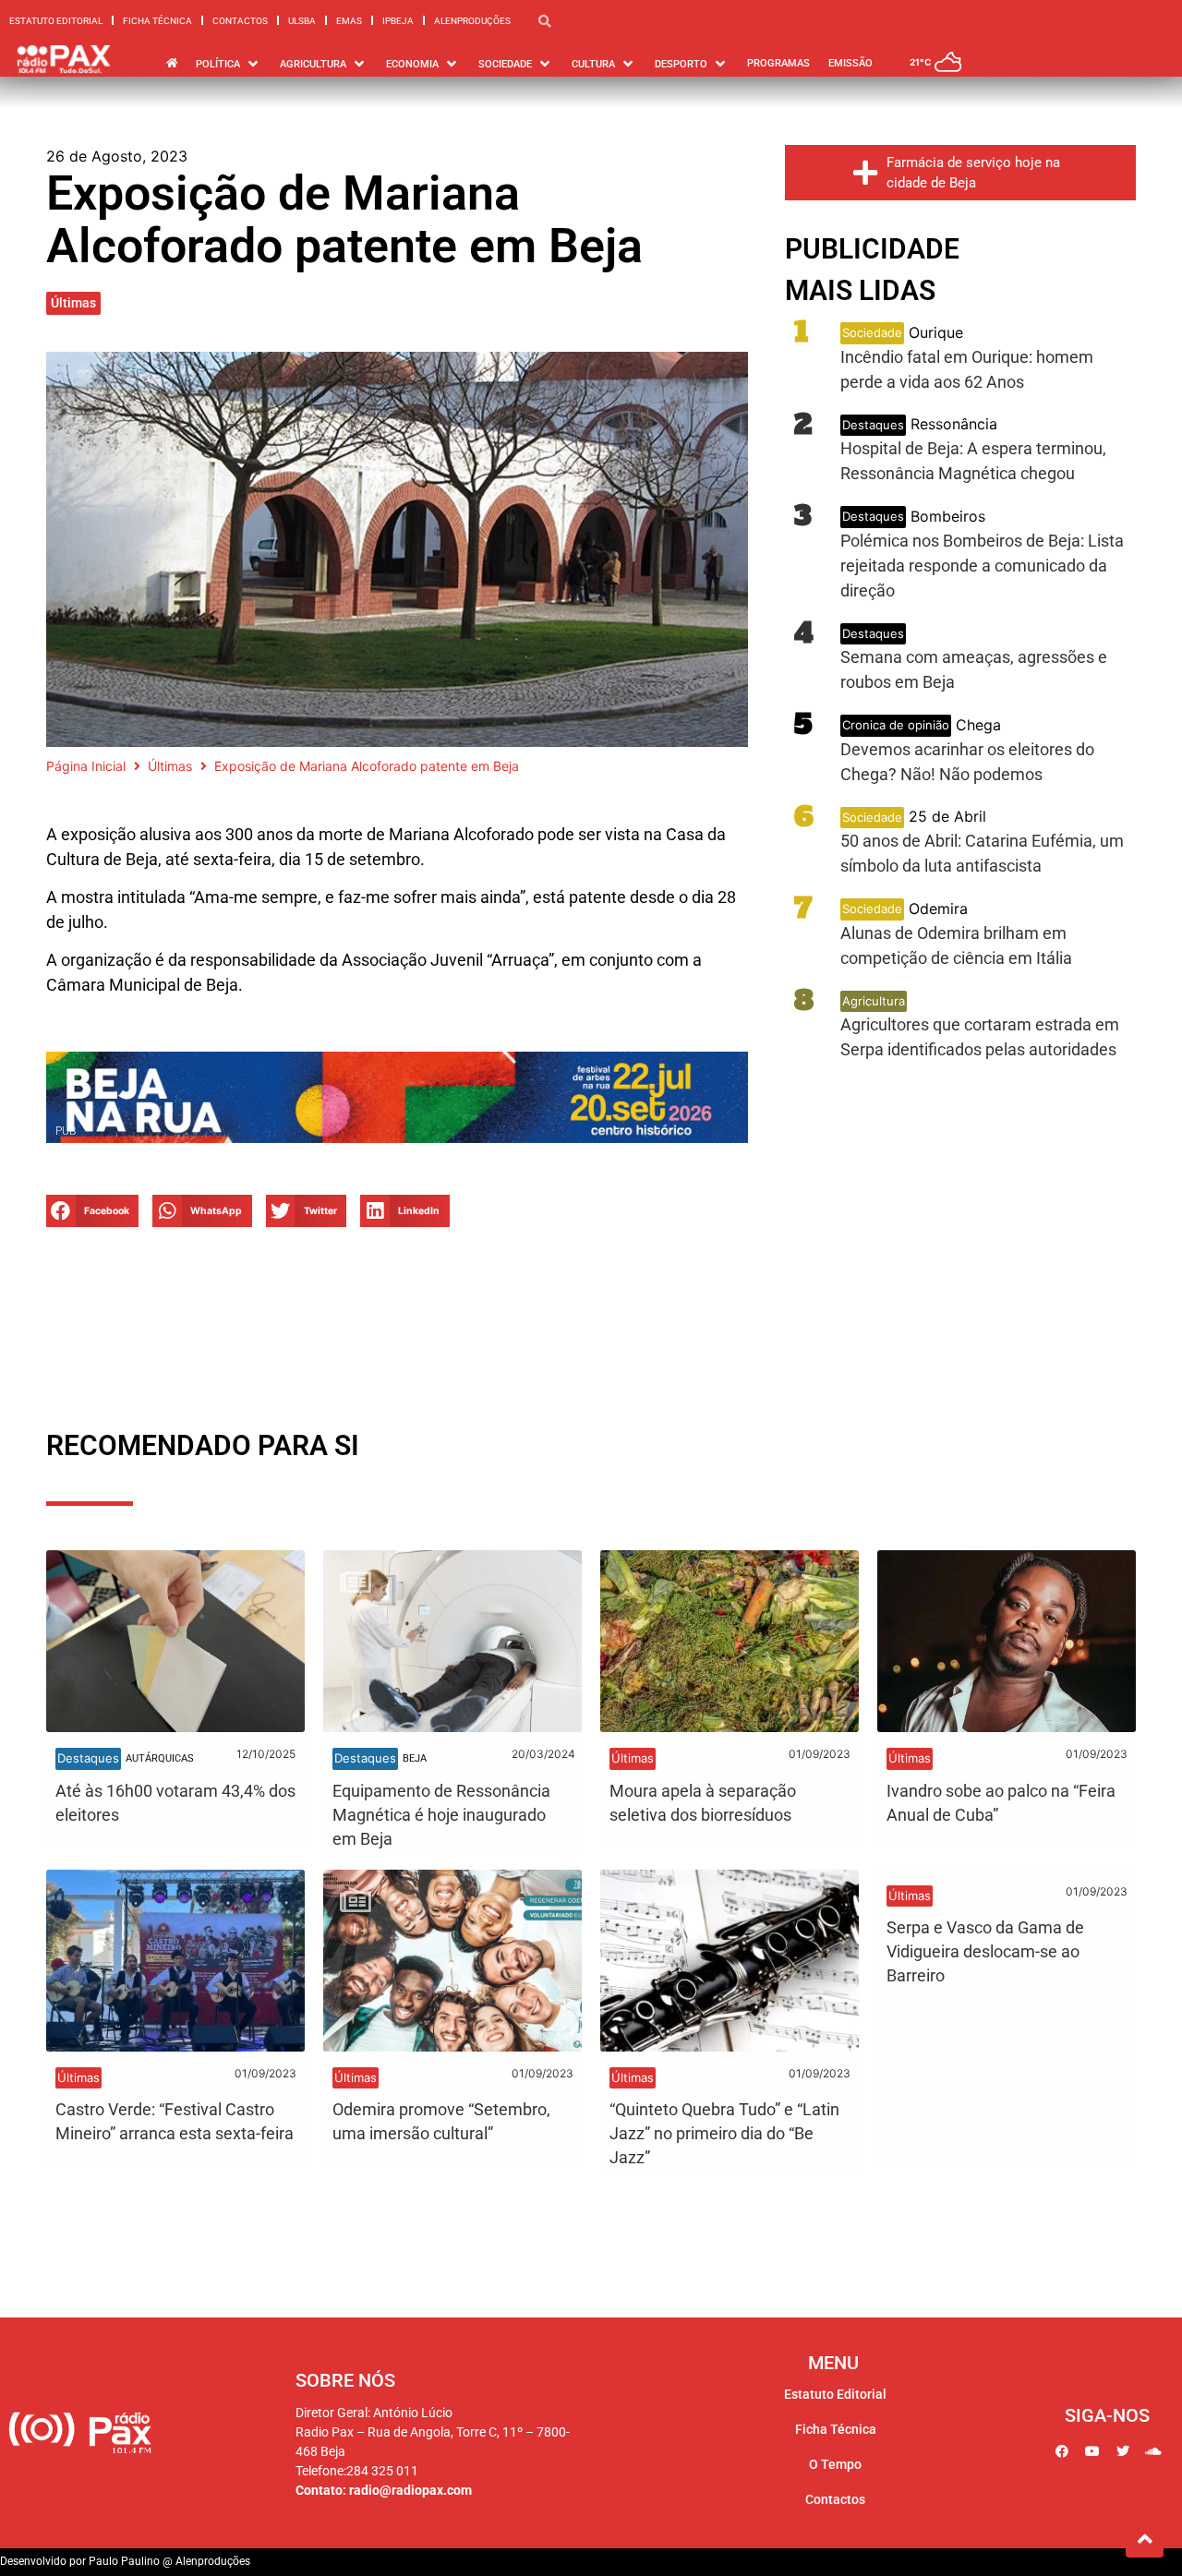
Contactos (240, 21)
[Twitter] (1123, 2451)
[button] (92, 1211)
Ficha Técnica (157, 21)
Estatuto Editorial (56, 21)
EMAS (349, 21)
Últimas (73, 303)
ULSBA (302, 21)
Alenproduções (472, 21)
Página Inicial (86, 766)
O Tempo (835, 2464)
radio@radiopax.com (410, 2490)
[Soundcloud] (1153, 2451)
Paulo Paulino (124, 2561)
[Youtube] (1092, 2451)
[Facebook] (1062, 2451)
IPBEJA (398, 21)
